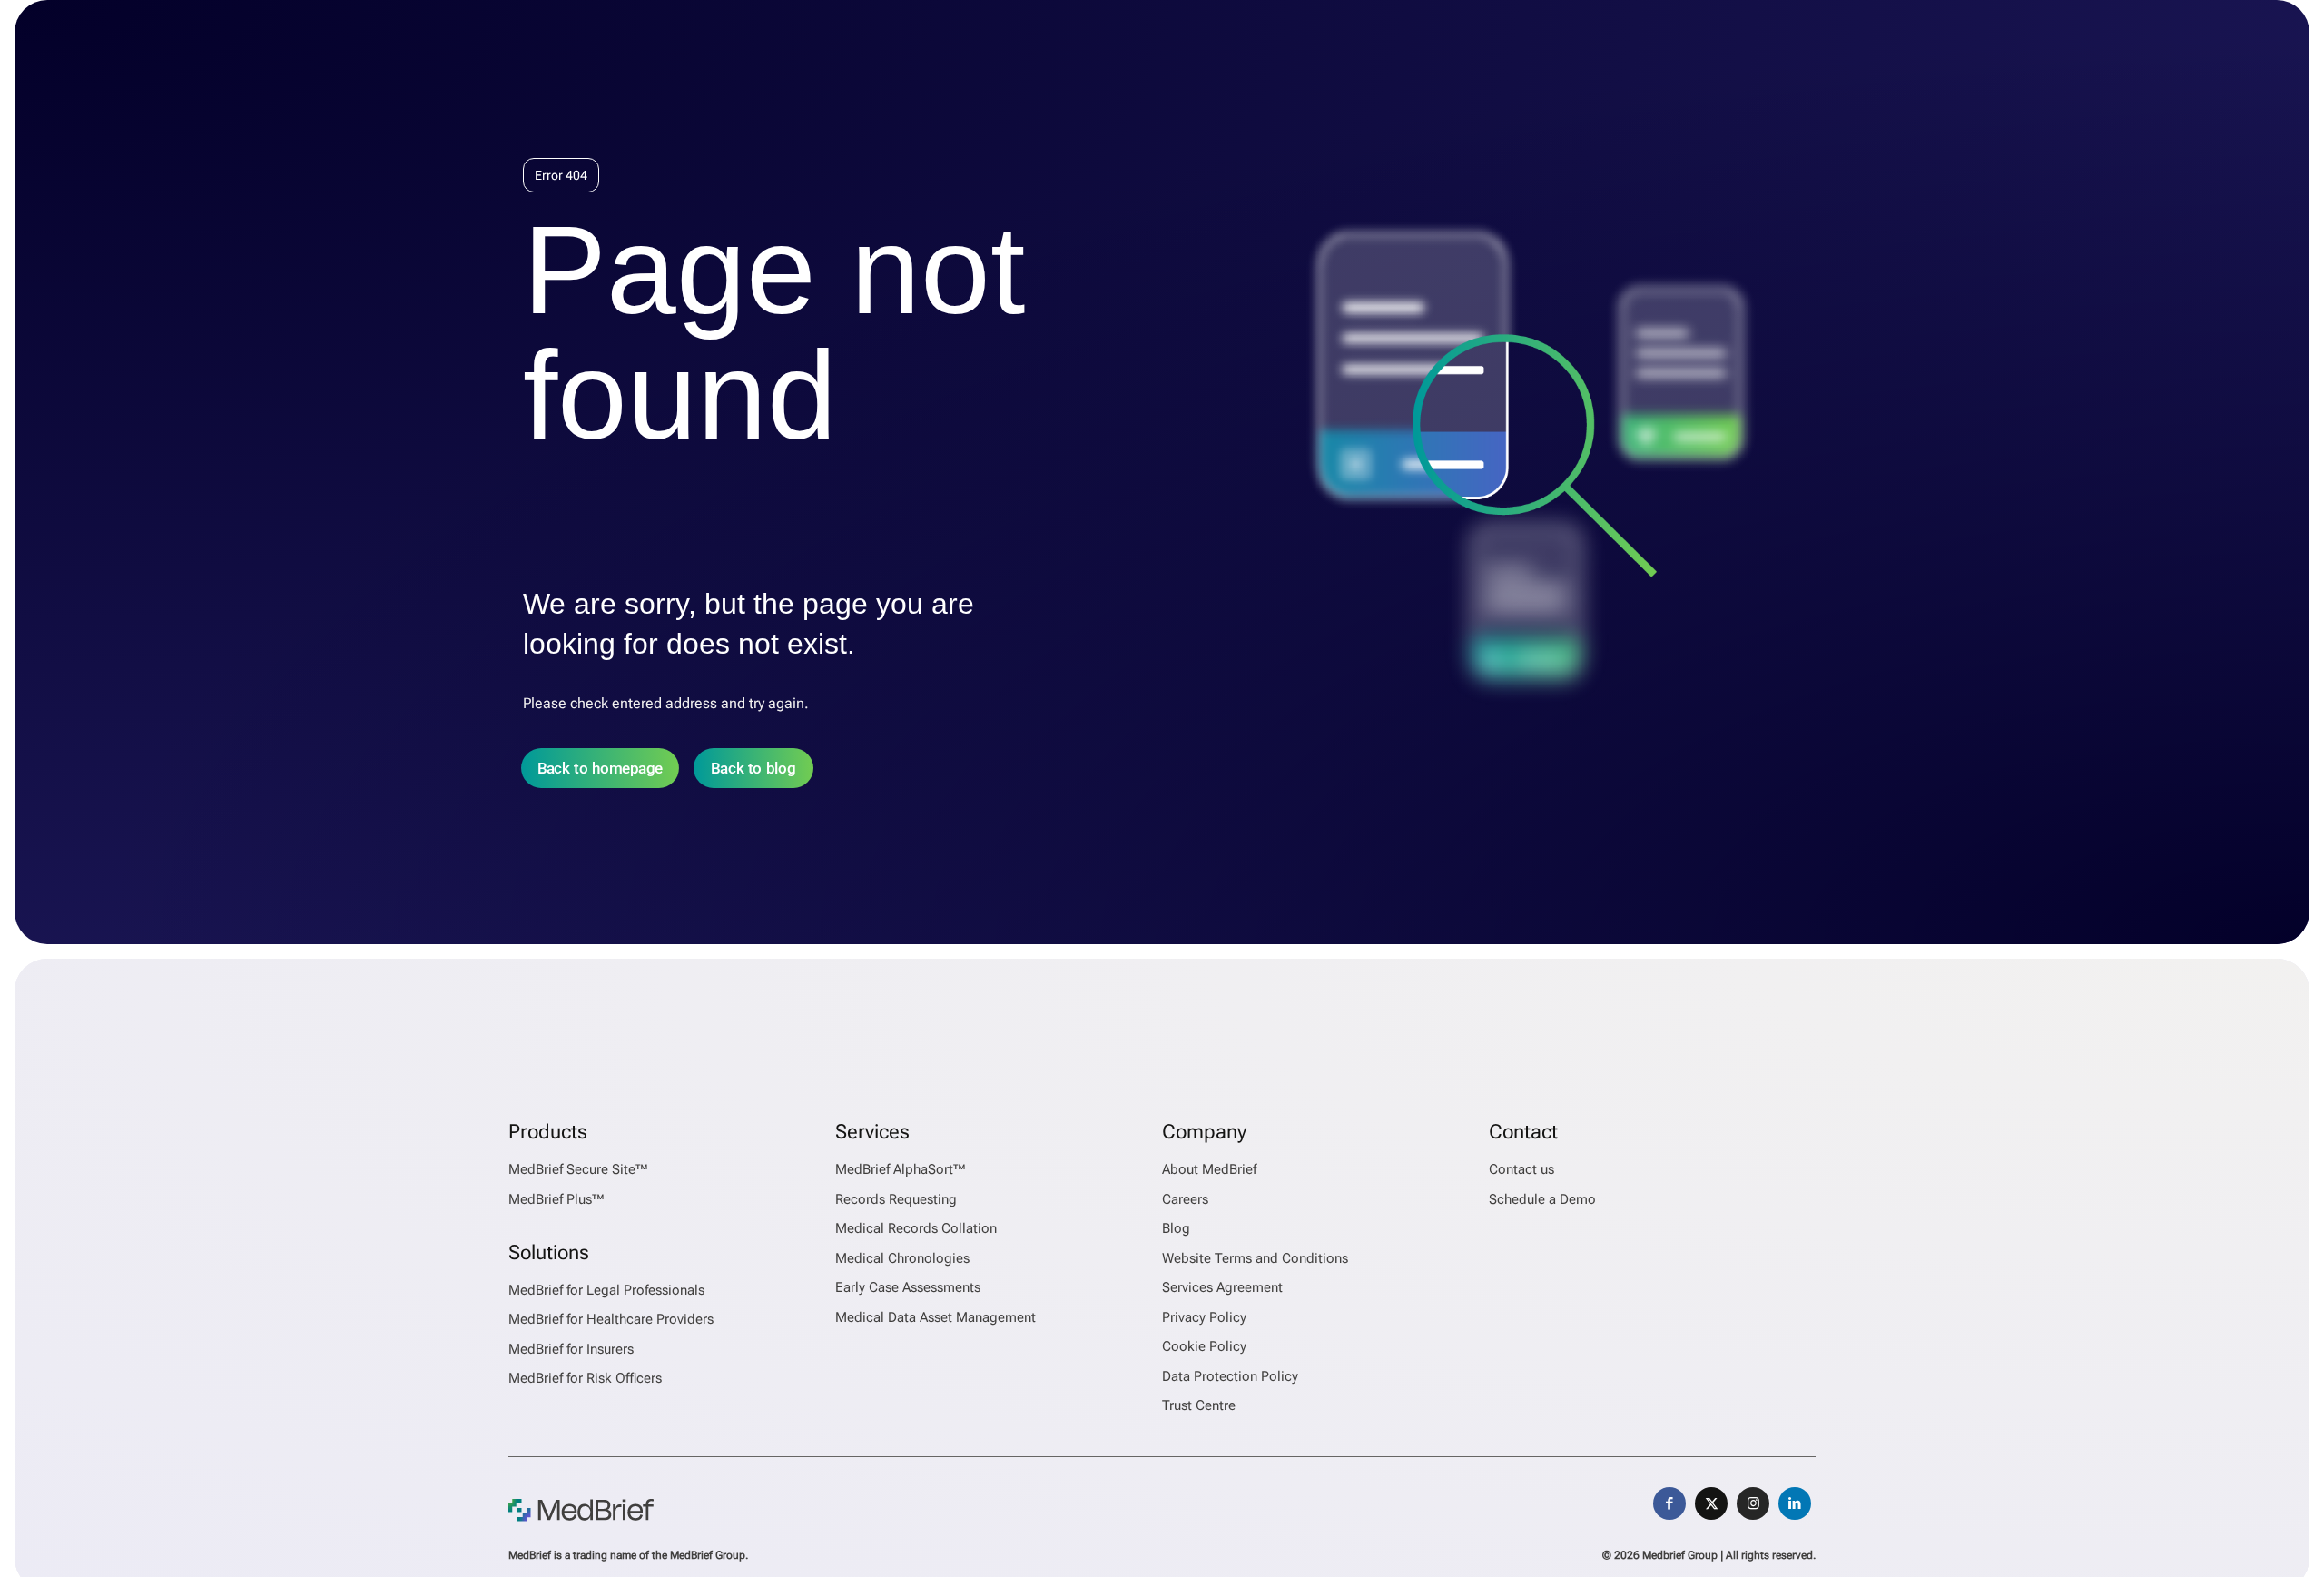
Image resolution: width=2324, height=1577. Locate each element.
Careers (1185, 1199)
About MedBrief (1209, 1169)
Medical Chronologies (902, 1258)
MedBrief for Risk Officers (585, 1378)
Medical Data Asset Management (936, 1317)
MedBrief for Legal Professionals (606, 1290)
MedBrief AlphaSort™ (901, 1169)
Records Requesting (896, 1199)
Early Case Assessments (908, 1287)
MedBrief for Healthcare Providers (611, 1319)
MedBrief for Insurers (571, 1349)
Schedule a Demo (1542, 1199)
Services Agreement (1222, 1287)
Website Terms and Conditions (1255, 1258)
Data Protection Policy (1230, 1376)
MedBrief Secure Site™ (578, 1169)
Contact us (1521, 1169)
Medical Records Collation (916, 1228)
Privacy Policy (1204, 1317)
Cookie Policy (1204, 1346)
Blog (1176, 1228)
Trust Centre (1199, 1405)
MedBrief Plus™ (556, 1199)
